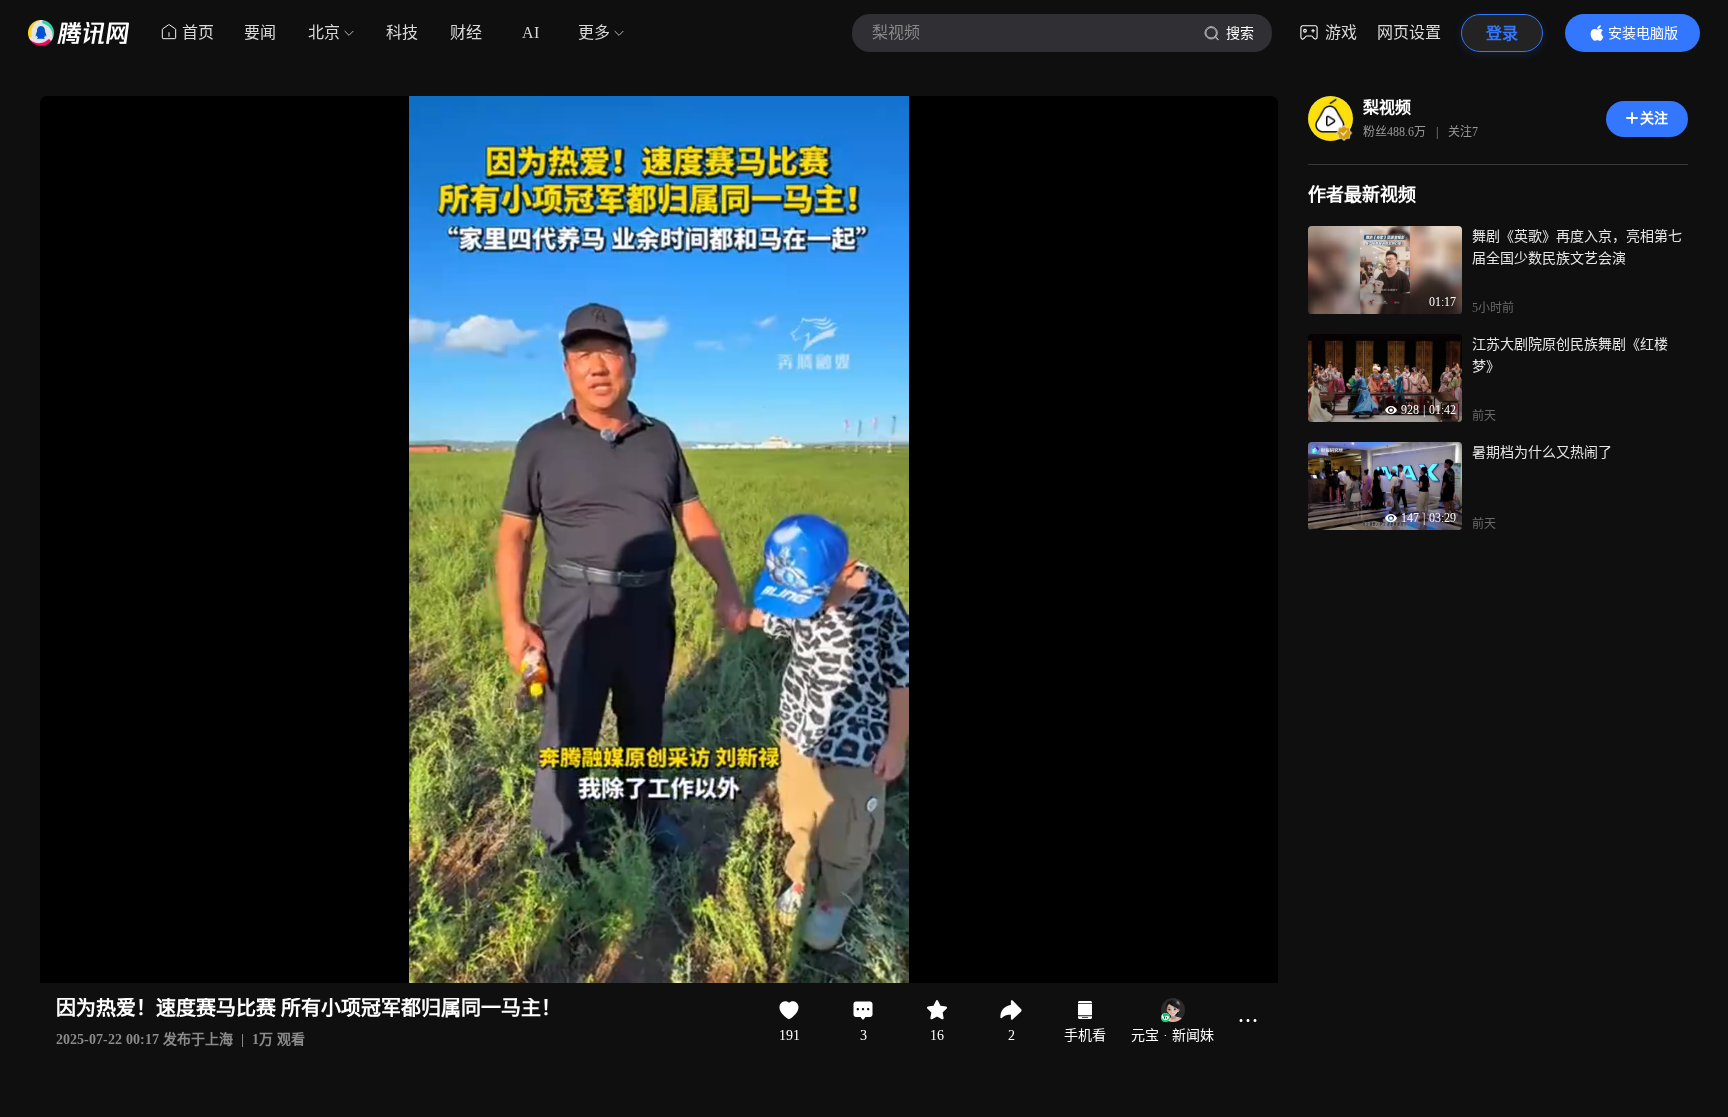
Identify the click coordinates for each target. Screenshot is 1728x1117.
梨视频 (1387, 107)
